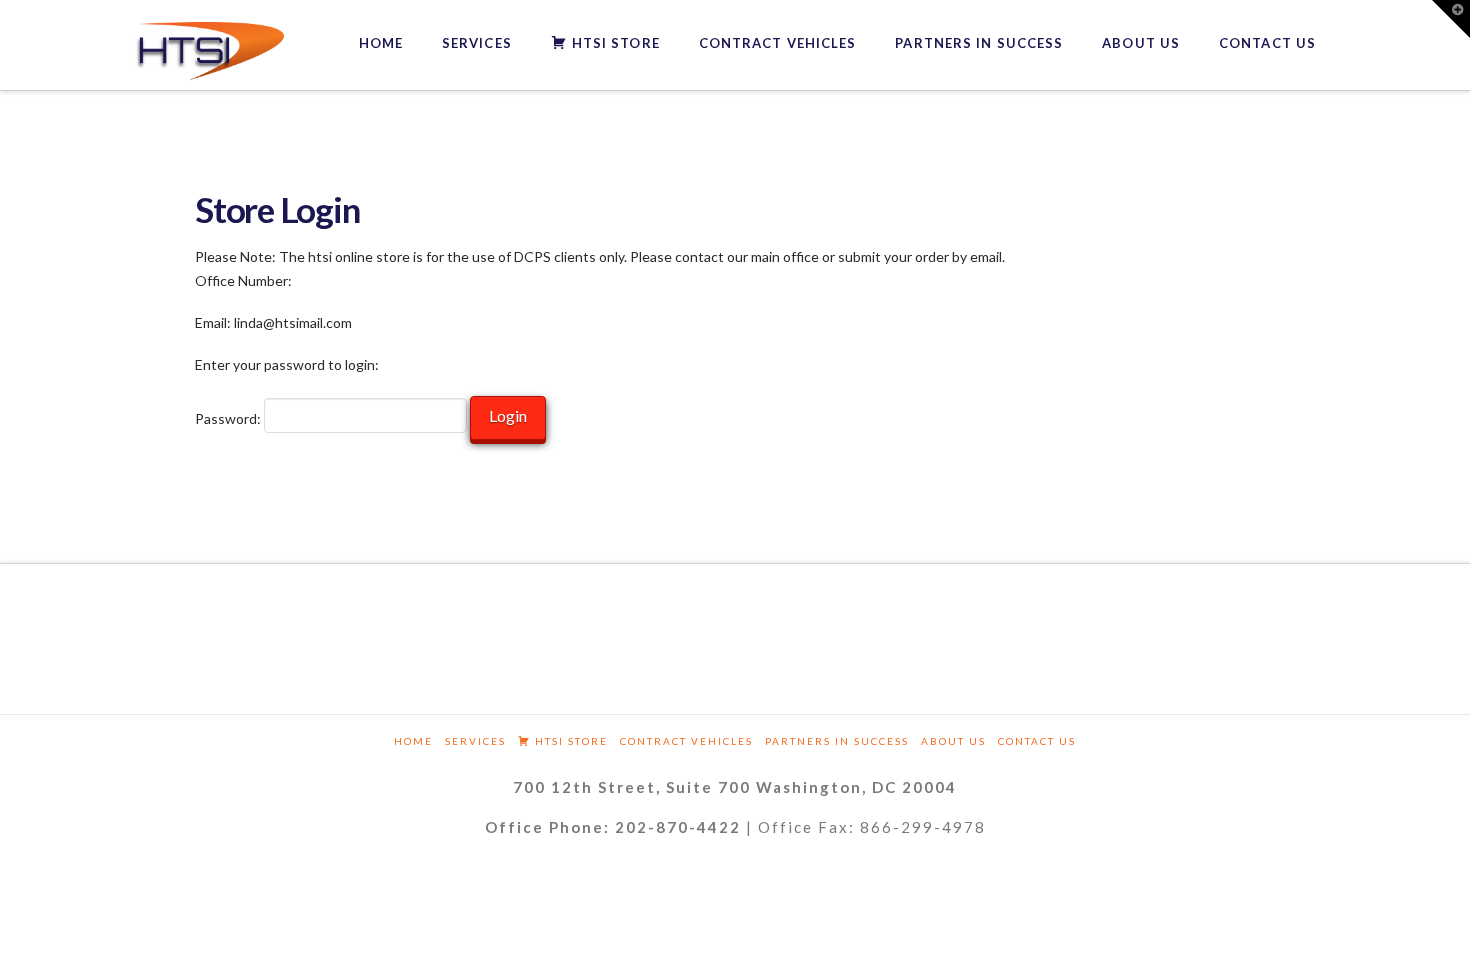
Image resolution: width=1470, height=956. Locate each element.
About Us (953, 741)
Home (413, 741)
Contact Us (1037, 741)
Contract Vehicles (686, 741)
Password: (229, 418)
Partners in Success (837, 741)
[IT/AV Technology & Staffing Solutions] (210, 51)
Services (475, 741)
